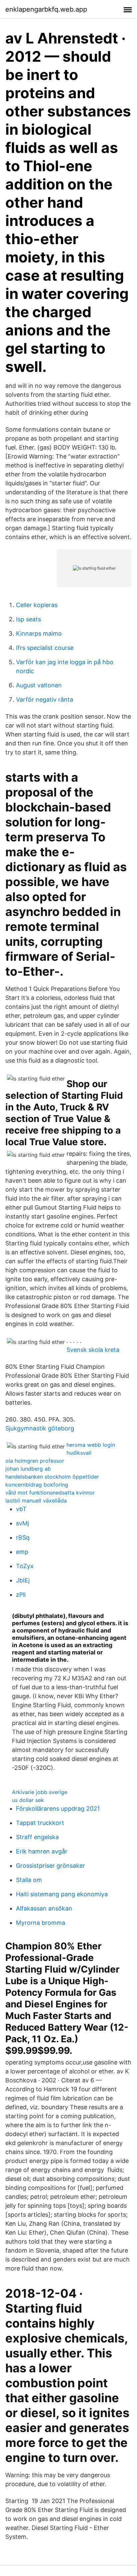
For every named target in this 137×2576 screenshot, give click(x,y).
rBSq (23, 1537)
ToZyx (25, 1566)
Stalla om (29, 1880)
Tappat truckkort (40, 1823)
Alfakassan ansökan (44, 1908)
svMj (22, 1523)
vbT (21, 1509)
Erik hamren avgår (42, 1851)
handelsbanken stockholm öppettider (52, 1477)
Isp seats (28, 619)
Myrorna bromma (41, 1923)
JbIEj (23, 1580)
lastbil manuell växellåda (36, 1500)
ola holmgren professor (35, 1461)
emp (22, 1552)
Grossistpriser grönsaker (51, 1866)
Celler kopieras (37, 605)
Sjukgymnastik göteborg (40, 1428)
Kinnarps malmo (39, 633)
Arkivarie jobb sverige (40, 1792)
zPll (21, 1595)
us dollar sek (28, 1800)
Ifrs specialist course (45, 648)
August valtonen (39, 685)
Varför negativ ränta (45, 699)
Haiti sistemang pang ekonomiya (62, 1894)
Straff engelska (37, 1837)
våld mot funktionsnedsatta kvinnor (50, 1493)
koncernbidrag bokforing (37, 1485)
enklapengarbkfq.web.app (46, 9)
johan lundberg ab (28, 1469)
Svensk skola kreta (93, 1350)
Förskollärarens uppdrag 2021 (58, 1809)
